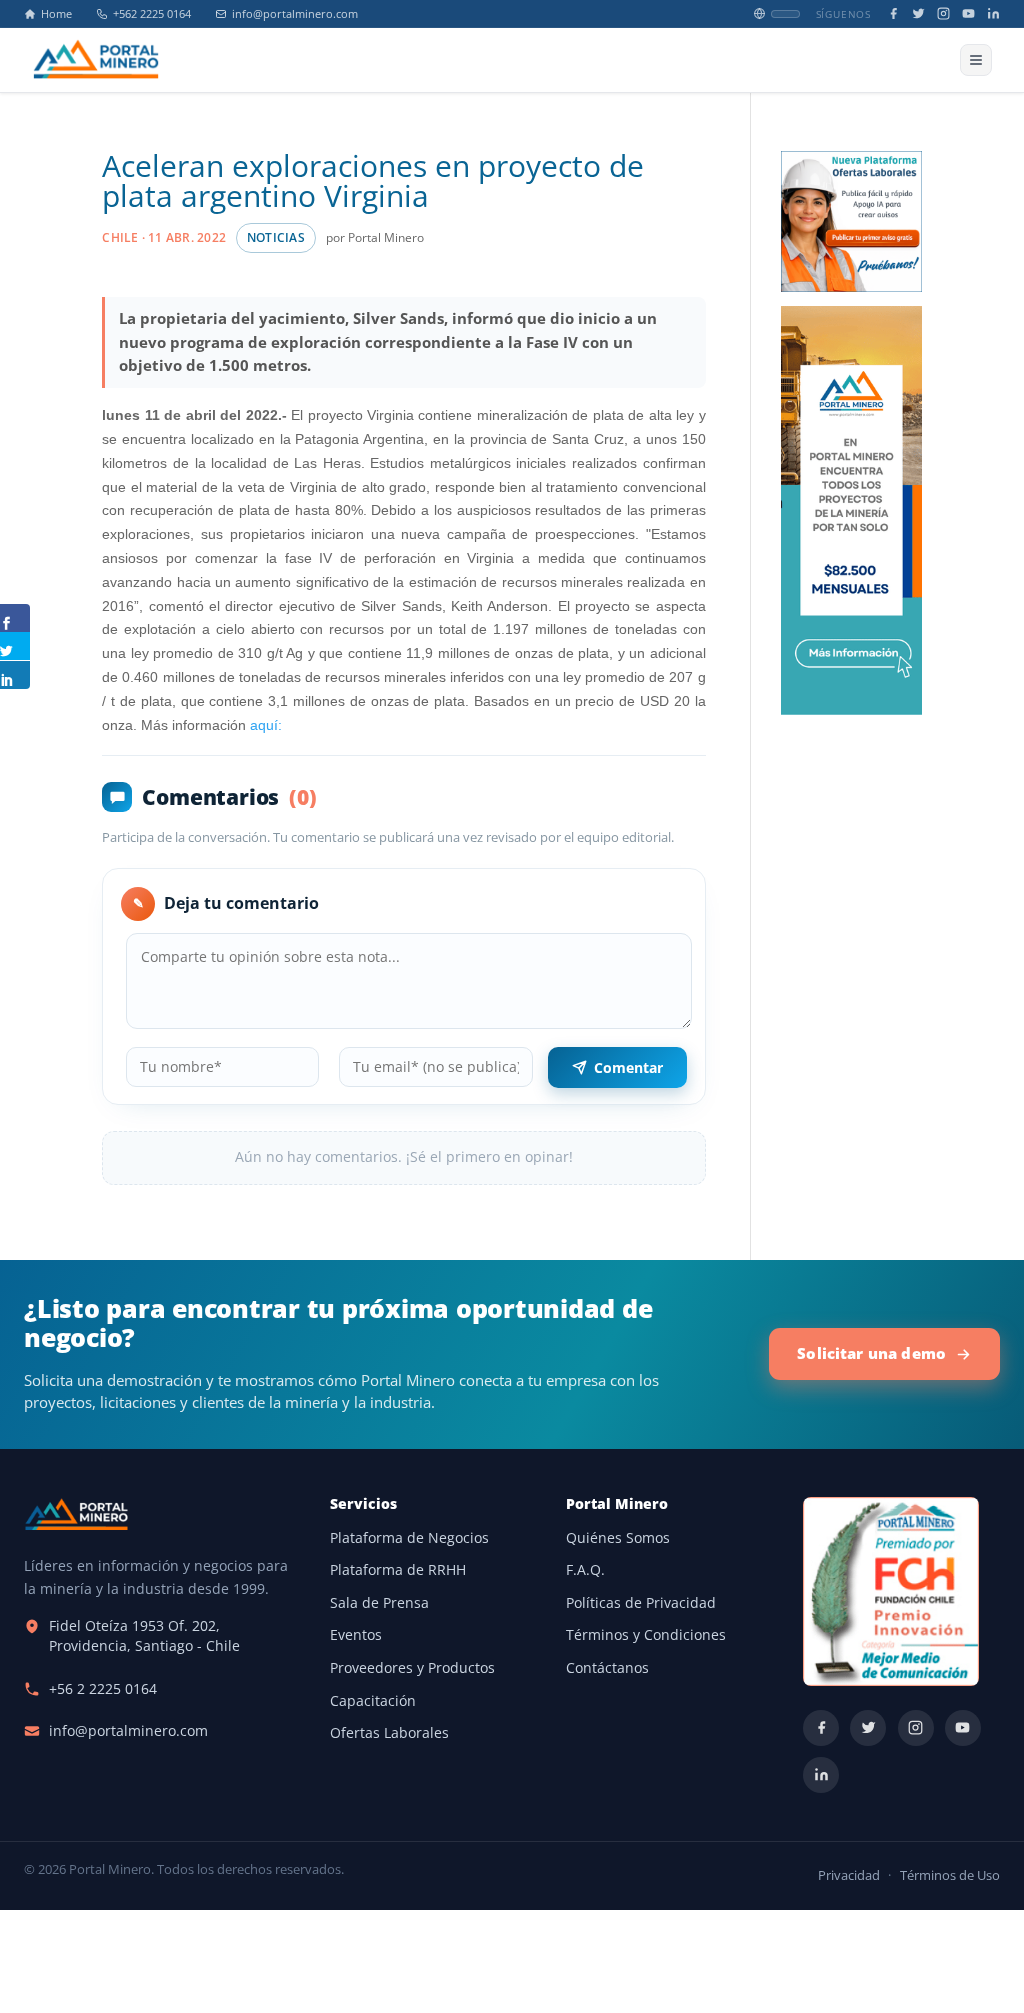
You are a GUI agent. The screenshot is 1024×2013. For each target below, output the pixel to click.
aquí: (264, 725)
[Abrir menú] (976, 60)
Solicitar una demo (871, 1353)
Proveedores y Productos (412, 1668)
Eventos (356, 1635)
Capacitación (373, 1701)
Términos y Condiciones (646, 1635)
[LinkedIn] (993, 13)
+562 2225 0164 (152, 14)
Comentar (628, 1067)
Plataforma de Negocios (409, 1538)
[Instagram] (943, 13)
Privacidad (849, 1875)
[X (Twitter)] (918, 13)
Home (56, 14)
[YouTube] (968, 13)
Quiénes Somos (618, 1538)
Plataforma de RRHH (398, 1570)
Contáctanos (607, 1668)
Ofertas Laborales (389, 1733)
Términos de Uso (950, 1875)
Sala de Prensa (379, 1603)
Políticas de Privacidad (641, 1603)
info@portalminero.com (295, 14)
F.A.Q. (585, 1570)
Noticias (276, 237)
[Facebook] (893, 13)
